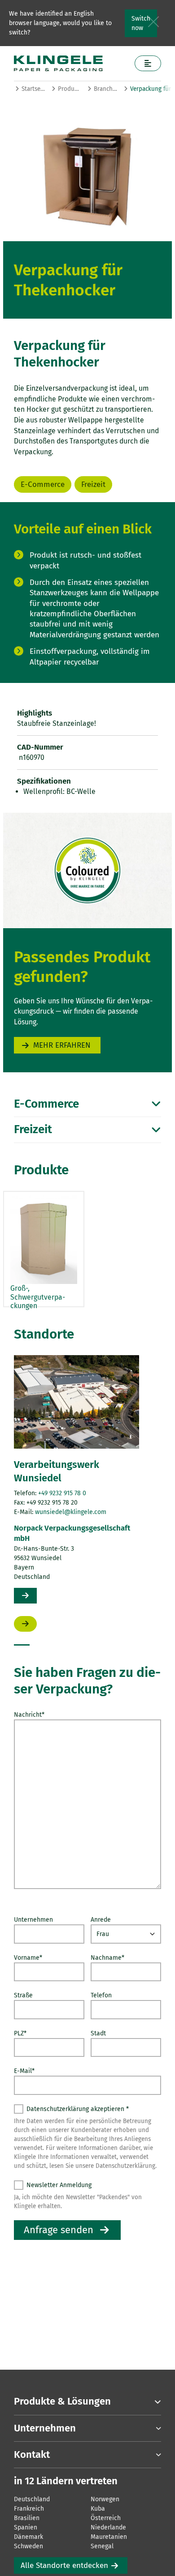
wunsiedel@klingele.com (71, 1512)
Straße (23, 1995)
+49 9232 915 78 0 (62, 1493)
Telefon (101, 1995)
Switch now (141, 23)
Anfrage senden (59, 2230)
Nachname (107, 1958)
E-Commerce (43, 484)
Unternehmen (33, 1920)
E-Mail (24, 2071)
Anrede (101, 1920)
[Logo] (71, 63)
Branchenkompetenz (106, 89)
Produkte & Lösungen (70, 89)
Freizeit (93, 484)
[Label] (148, 63)
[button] (22, 1645)
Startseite (33, 89)
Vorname (28, 1958)
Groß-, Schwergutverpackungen (38, 1297)
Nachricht (29, 1715)
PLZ (20, 2033)
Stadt (98, 2033)
